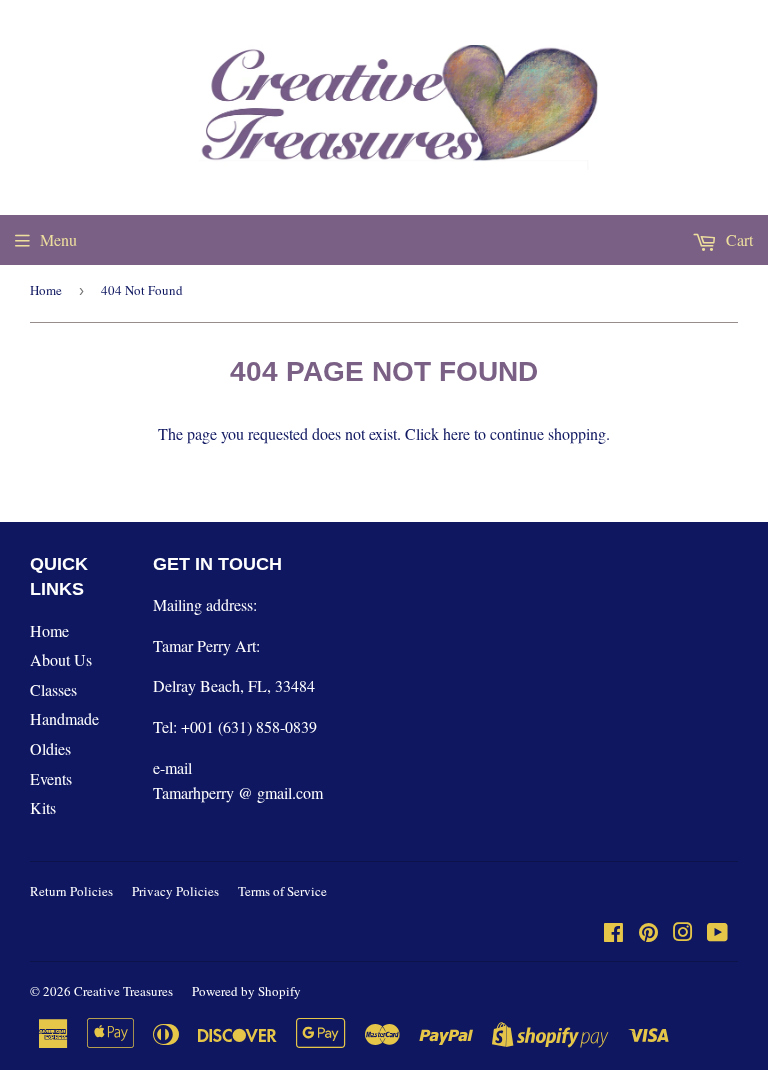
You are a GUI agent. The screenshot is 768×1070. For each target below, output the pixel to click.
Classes (53, 689)
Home (46, 290)
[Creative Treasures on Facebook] (613, 933)
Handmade (64, 718)
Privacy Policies (175, 891)
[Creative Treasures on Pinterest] (648, 933)
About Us (61, 659)
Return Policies (71, 891)
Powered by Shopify (246, 991)
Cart (737, 239)
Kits (43, 807)
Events (51, 778)
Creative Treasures (123, 991)
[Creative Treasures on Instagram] (683, 933)
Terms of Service (282, 891)
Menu (58, 239)
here (456, 433)
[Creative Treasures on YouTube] (717, 933)
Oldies (50, 748)
